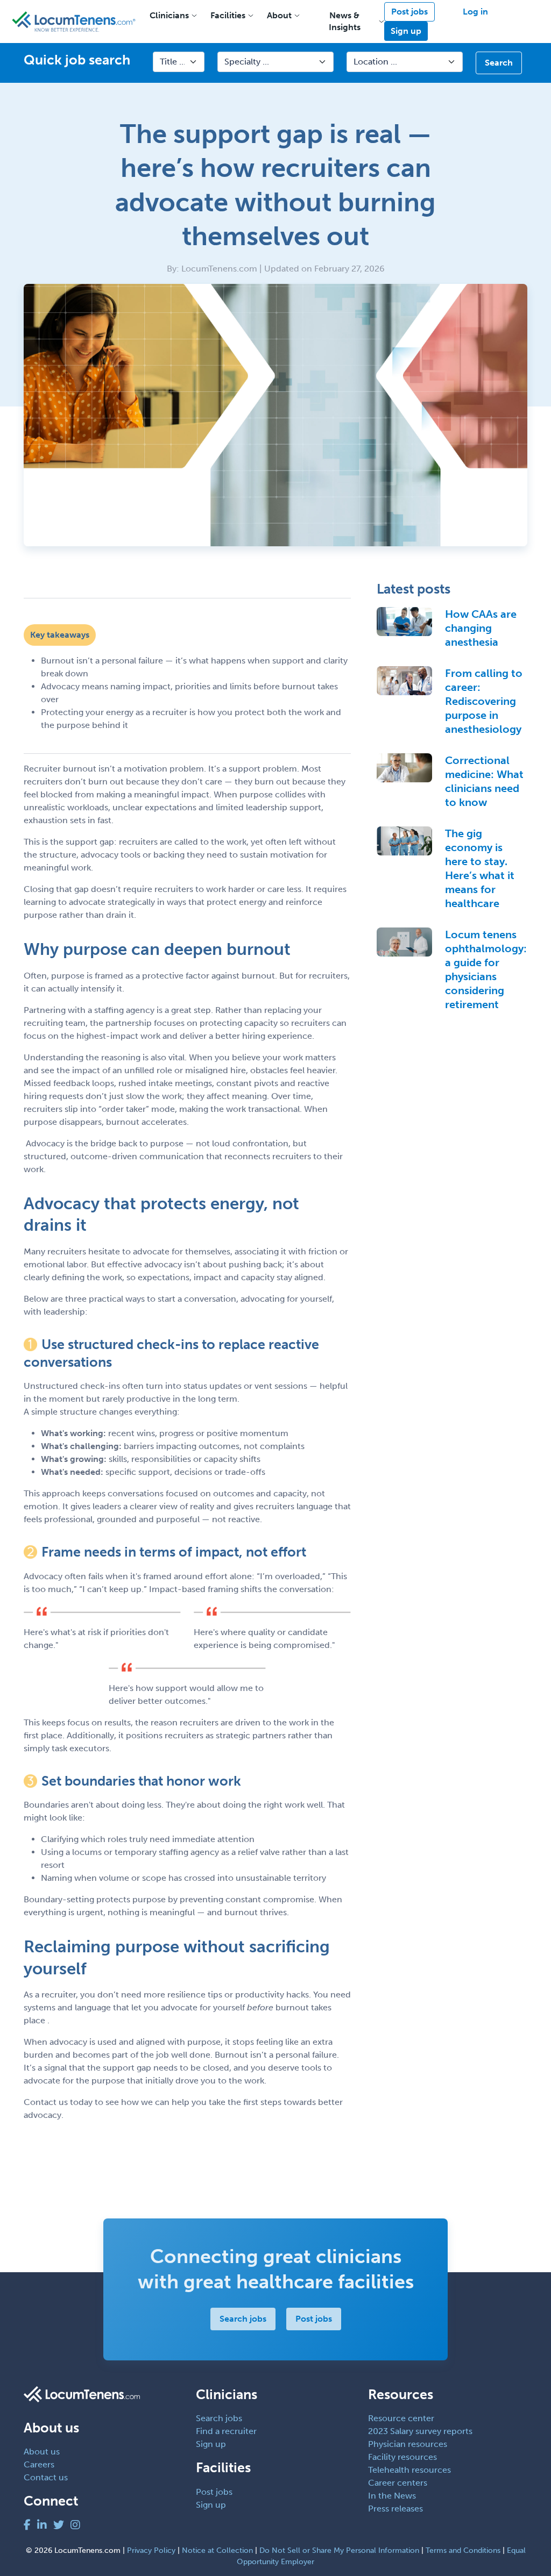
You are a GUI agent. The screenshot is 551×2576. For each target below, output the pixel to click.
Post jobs (409, 12)
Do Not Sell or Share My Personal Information (339, 2550)
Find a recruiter (226, 2431)
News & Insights (345, 21)
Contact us (46, 2477)
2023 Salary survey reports (420, 2431)
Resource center (401, 2418)
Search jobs (243, 2319)
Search (499, 63)
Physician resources (408, 2444)
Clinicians (169, 15)
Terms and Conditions (463, 2550)
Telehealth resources (409, 2470)
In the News (392, 2496)
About (279, 15)
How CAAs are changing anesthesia (481, 628)
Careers (39, 2464)
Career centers (398, 2483)
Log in (475, 12)
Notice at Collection (217, 2550)
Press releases (395, 2509)
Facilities (228, 15)
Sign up (406, 31)
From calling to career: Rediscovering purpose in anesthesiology (484, 701)
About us (42, 2452)
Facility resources (402, 2457)
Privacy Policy (151, 2550)
